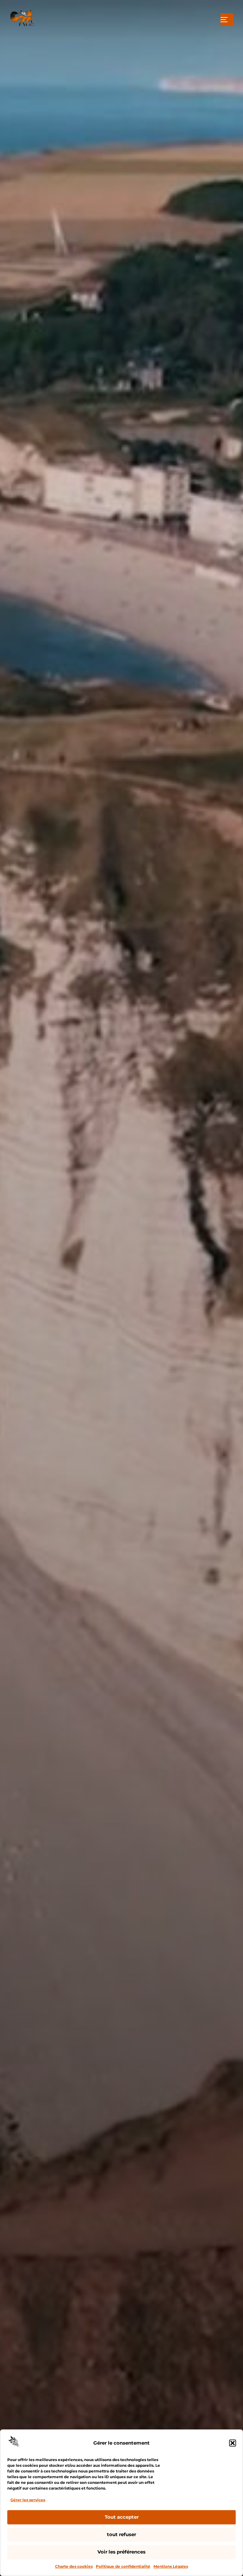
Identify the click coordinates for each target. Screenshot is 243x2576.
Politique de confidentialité (123, 2566)
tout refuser (121, 2534)
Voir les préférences (121, 2552)
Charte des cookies (74, 2566)
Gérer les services (28, 2500)
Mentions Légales (171, 2566)
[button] (233, 2443)
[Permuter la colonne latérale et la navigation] (227, 20)
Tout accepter (122, 2517)
